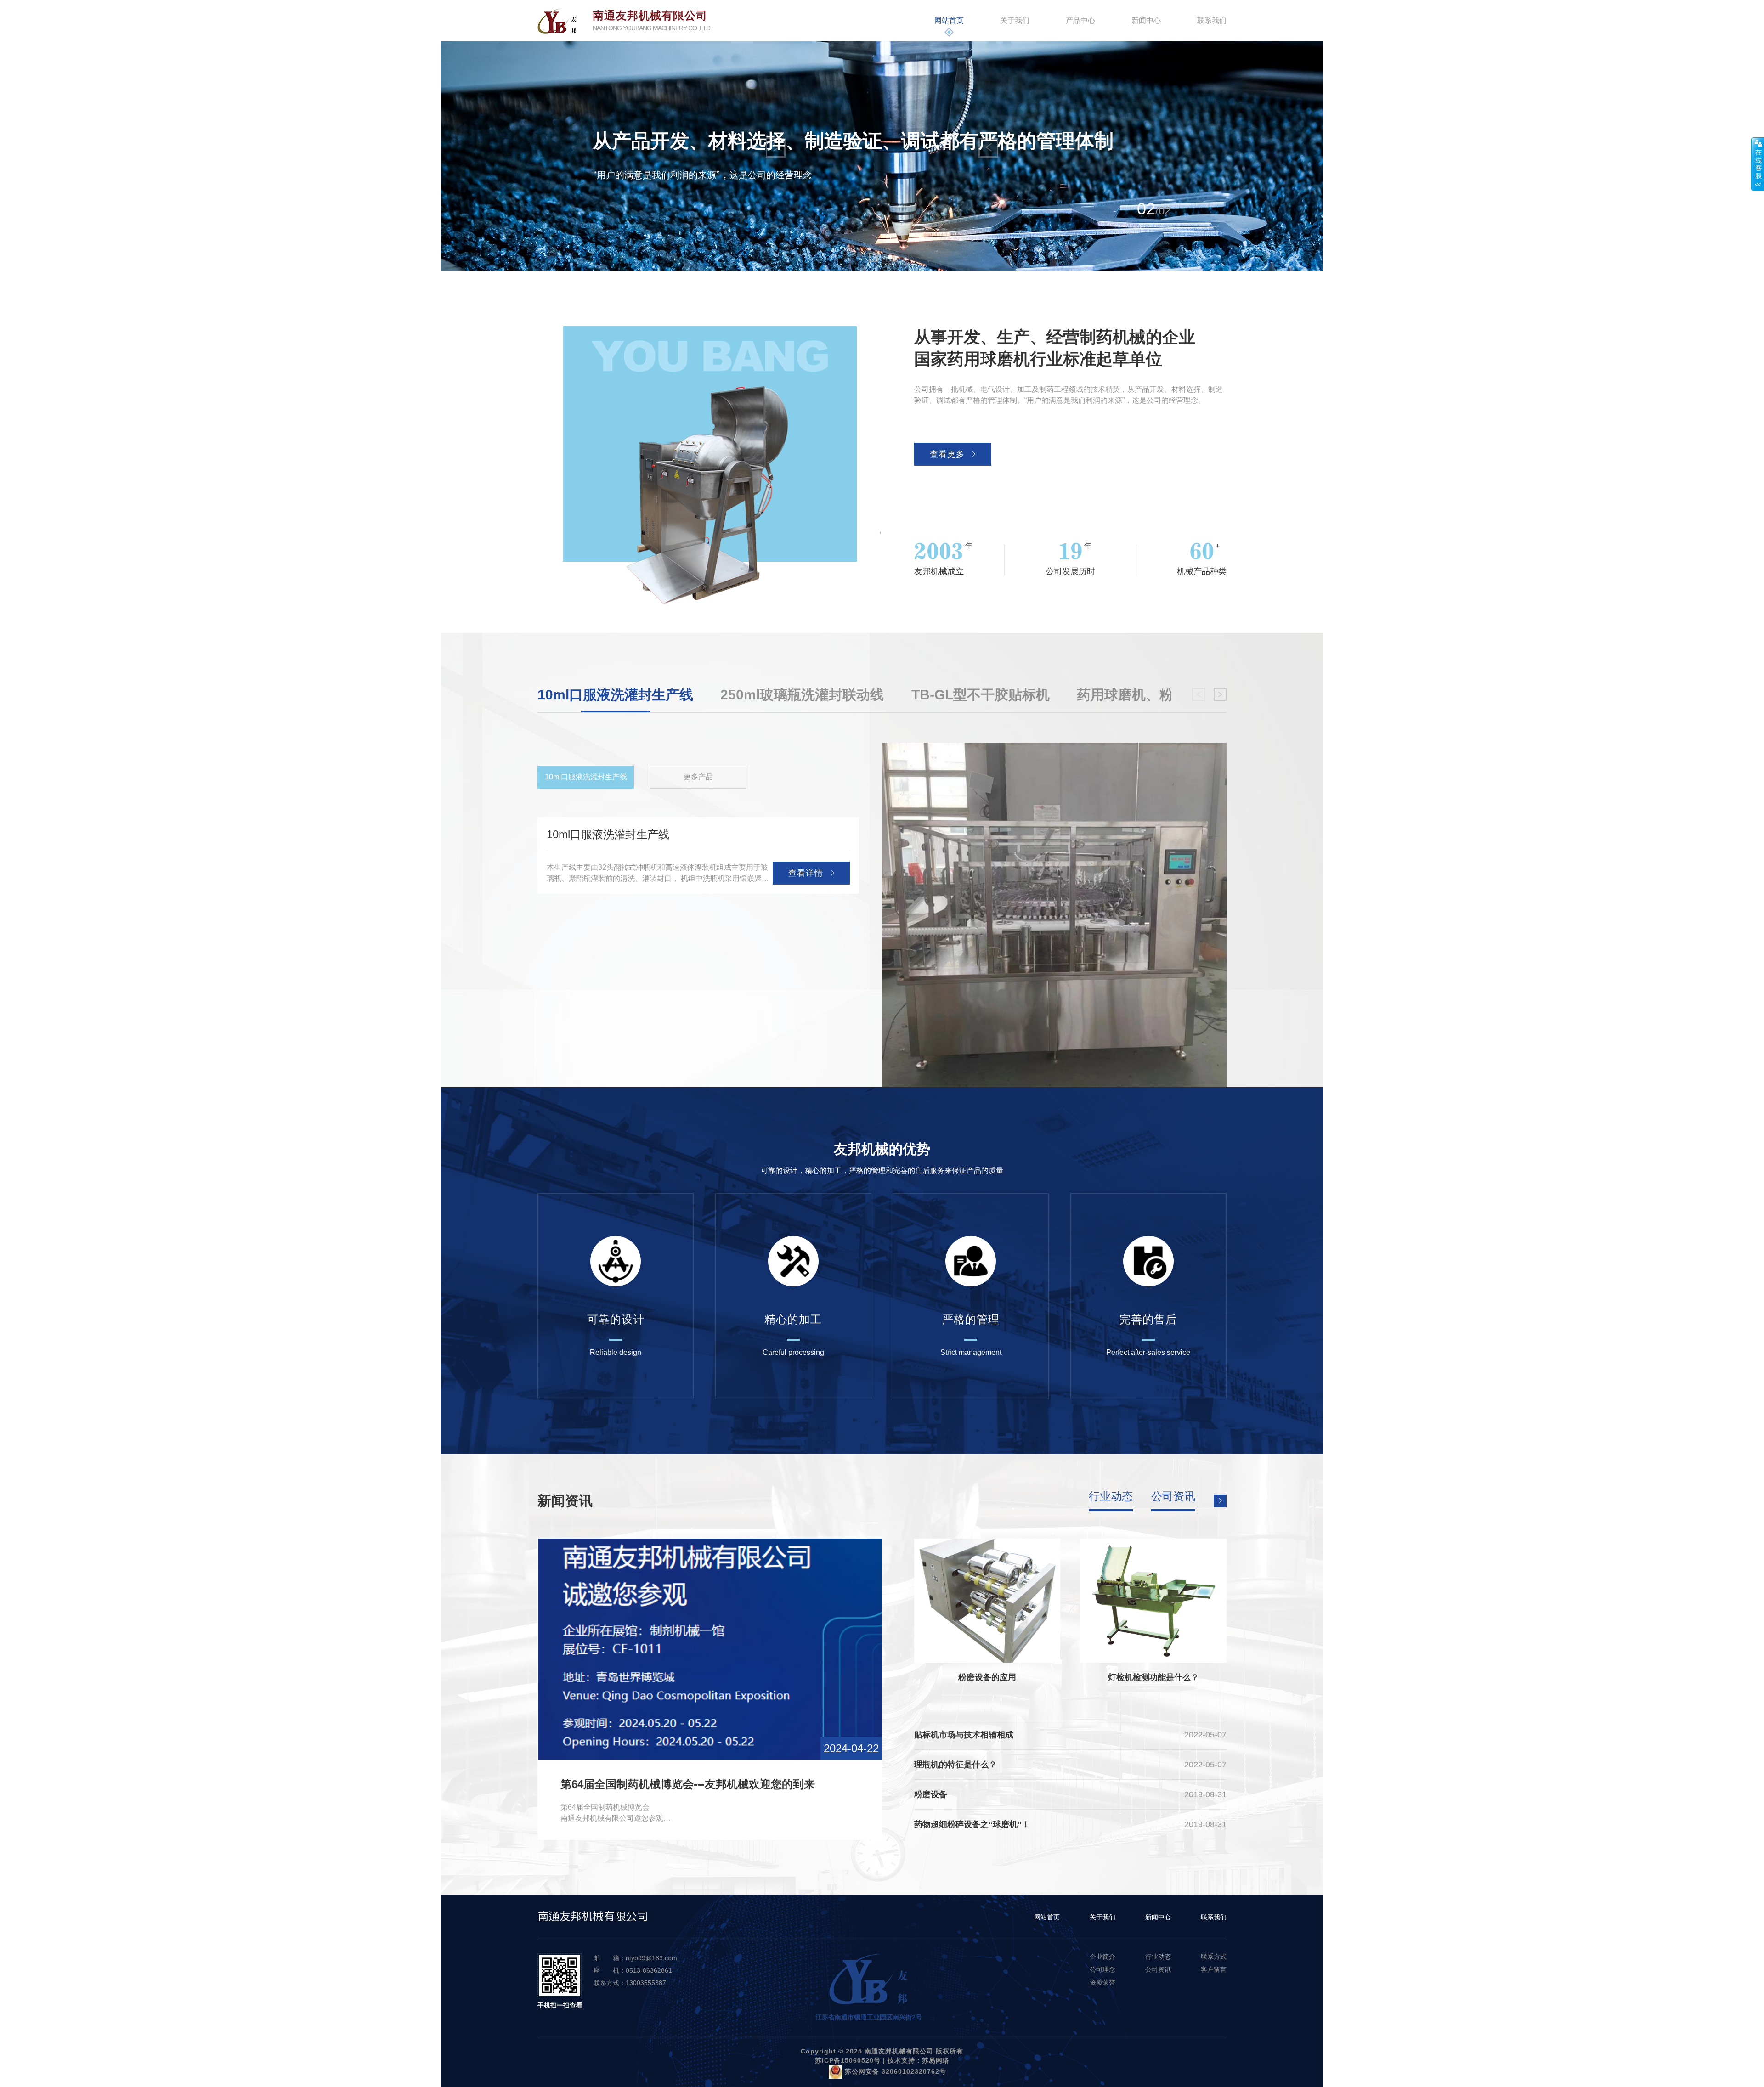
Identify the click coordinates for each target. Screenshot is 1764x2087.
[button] (874, 257)
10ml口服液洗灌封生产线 (586, 777)
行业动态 (1111, 1497)
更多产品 (698, 777)
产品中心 (1080, 20)
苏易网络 (936, 2060)
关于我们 (1015, 20)
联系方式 (1214, 1957)
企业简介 (1102, 1957)
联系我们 (1212, 20)
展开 (1758, 164)
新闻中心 (1146, 20)
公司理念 (1102, 1969)
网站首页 (949, 20)
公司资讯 (1173, 1497)
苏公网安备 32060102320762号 (894, 2071)
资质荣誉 (1102, 1982)
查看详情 (806, 873)
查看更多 (947, 454)
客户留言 (1214, 1969)
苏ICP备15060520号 (848, 2060)
